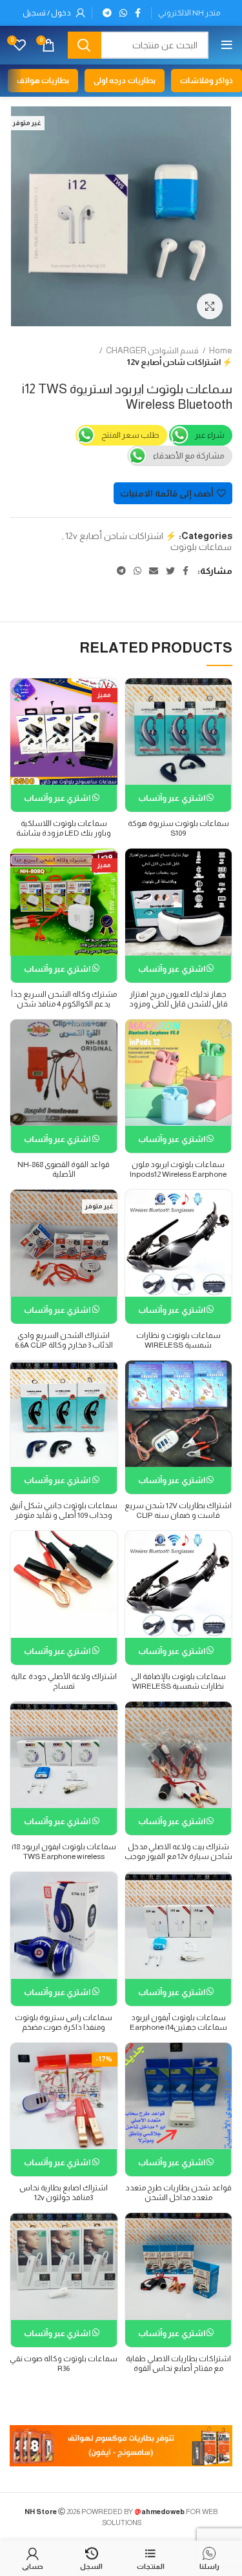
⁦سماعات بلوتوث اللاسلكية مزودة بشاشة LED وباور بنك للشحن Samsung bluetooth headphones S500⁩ (64, 838)
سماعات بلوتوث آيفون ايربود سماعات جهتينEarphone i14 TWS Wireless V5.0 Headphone (178, 2027)
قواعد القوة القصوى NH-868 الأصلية (64, 1169)
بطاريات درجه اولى (125, 81)
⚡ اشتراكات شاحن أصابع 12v (179, 362)
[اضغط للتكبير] (210, 306)
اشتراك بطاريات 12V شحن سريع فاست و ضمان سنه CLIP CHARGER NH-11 (178, 1515)
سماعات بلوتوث (201, 547)
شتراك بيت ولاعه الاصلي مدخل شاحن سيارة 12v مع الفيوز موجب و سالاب (178, 1856)
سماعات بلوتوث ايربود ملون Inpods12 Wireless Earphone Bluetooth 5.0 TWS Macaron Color (178, 1179)
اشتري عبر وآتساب (172, 798)
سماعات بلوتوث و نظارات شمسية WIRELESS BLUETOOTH (178, 1345)
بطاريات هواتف (43, 81)
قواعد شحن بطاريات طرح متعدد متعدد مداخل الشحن (178, 2193)
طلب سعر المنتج (130, 435)
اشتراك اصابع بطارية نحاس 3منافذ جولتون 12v (64, 2193)
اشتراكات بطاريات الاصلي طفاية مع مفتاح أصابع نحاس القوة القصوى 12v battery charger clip (178, 2368)
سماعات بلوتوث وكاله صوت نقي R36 (64, 2364)
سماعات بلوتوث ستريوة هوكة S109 (178, 828)
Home (221, 350)
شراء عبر (210, 435)
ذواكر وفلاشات (207, 81)
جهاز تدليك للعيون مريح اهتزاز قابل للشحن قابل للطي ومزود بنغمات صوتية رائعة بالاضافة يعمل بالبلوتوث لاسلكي (178, 1009)
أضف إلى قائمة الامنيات (167, 493)
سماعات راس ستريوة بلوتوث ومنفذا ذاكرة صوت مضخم (64, 2022)
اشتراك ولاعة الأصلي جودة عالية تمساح (64, 1681)
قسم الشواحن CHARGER (152, 350)
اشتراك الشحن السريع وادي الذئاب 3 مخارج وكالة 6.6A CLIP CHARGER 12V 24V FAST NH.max (64, 1350)
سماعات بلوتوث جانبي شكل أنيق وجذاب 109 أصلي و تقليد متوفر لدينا (64, 1515)
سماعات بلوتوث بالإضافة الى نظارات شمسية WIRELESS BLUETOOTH (178, 1686)
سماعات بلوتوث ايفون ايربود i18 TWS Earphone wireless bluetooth (64, 1856)
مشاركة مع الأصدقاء (189, 456)
